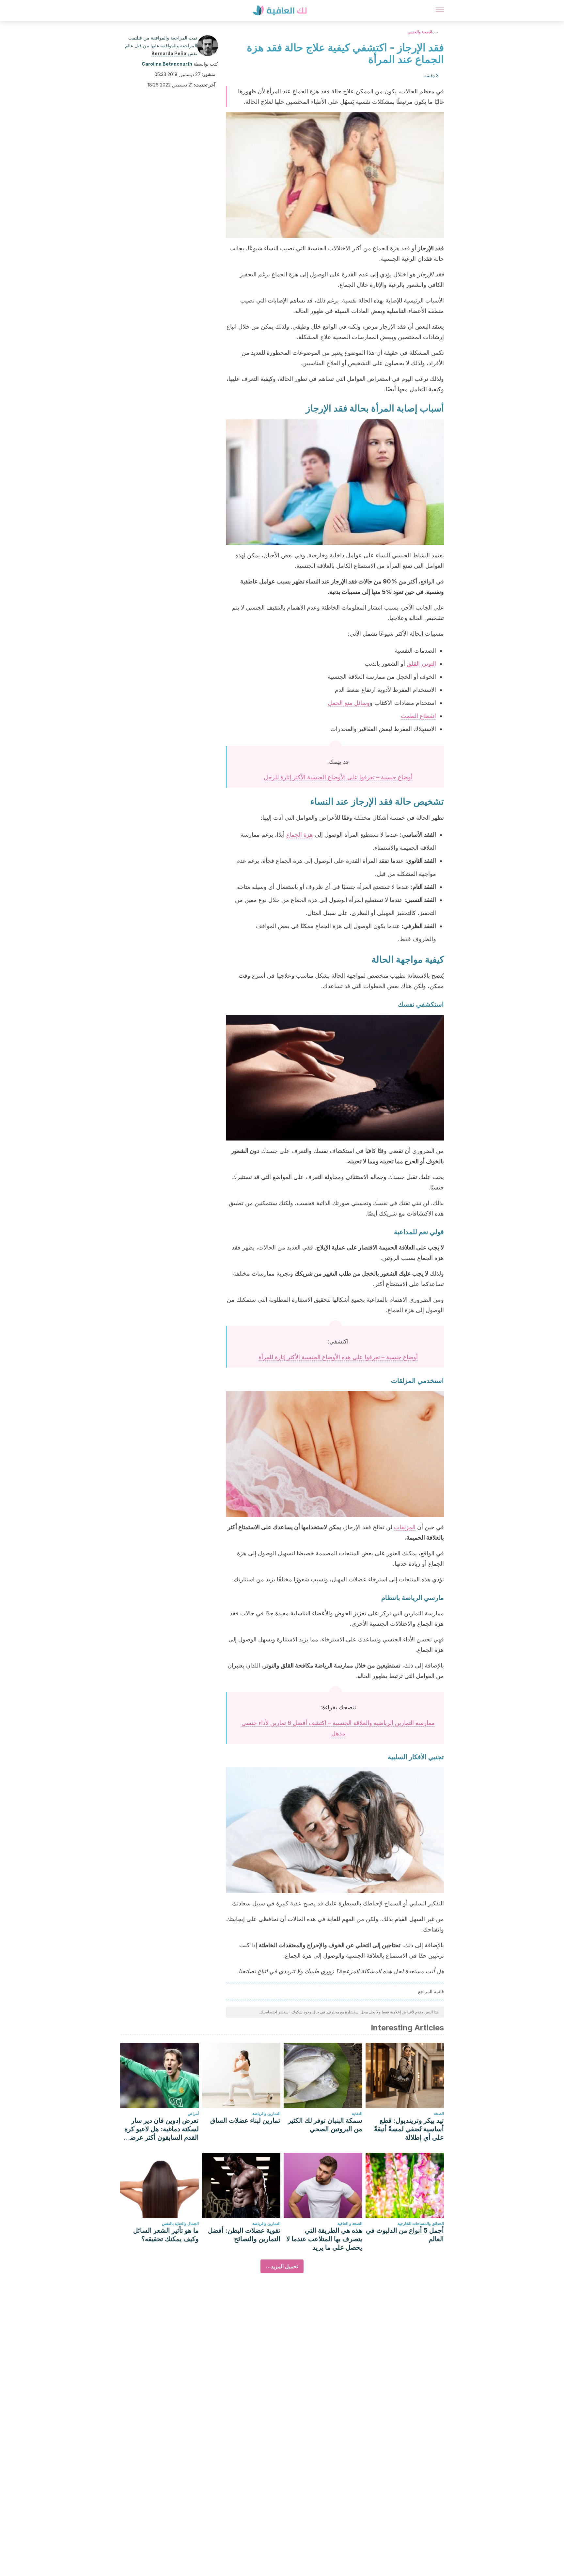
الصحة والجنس (420, 32)
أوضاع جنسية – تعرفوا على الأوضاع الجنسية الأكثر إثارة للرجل (338, 777)
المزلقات (405, 1527)
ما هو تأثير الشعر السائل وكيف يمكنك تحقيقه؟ (166, 2235)
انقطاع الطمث (418, 716)
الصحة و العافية (350, 2223)
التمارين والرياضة (266, 2113)
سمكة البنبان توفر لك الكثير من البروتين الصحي (325, 2125)
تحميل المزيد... (282, 2266)
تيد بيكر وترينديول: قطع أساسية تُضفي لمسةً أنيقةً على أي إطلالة (409, 2129)
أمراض (193, 2113)
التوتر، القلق (421, 664)
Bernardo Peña (169, 53)
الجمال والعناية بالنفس (180, 2223)
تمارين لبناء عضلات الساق (245, 2120)
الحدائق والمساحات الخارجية (421, 2223)
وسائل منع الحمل (349, 703)
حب (435, 32)
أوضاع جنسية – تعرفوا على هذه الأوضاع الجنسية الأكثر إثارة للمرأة (338, 1357)
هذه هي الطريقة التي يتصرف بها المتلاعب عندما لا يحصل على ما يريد (324, 2239)
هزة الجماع (300, 835)
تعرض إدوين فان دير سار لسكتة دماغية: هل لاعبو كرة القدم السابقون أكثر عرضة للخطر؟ (162, 2129)
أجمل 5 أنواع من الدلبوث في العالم (405, 2235)
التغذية (357, 2113)
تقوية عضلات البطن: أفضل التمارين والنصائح (244, 2235)
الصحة (439, 2113)
